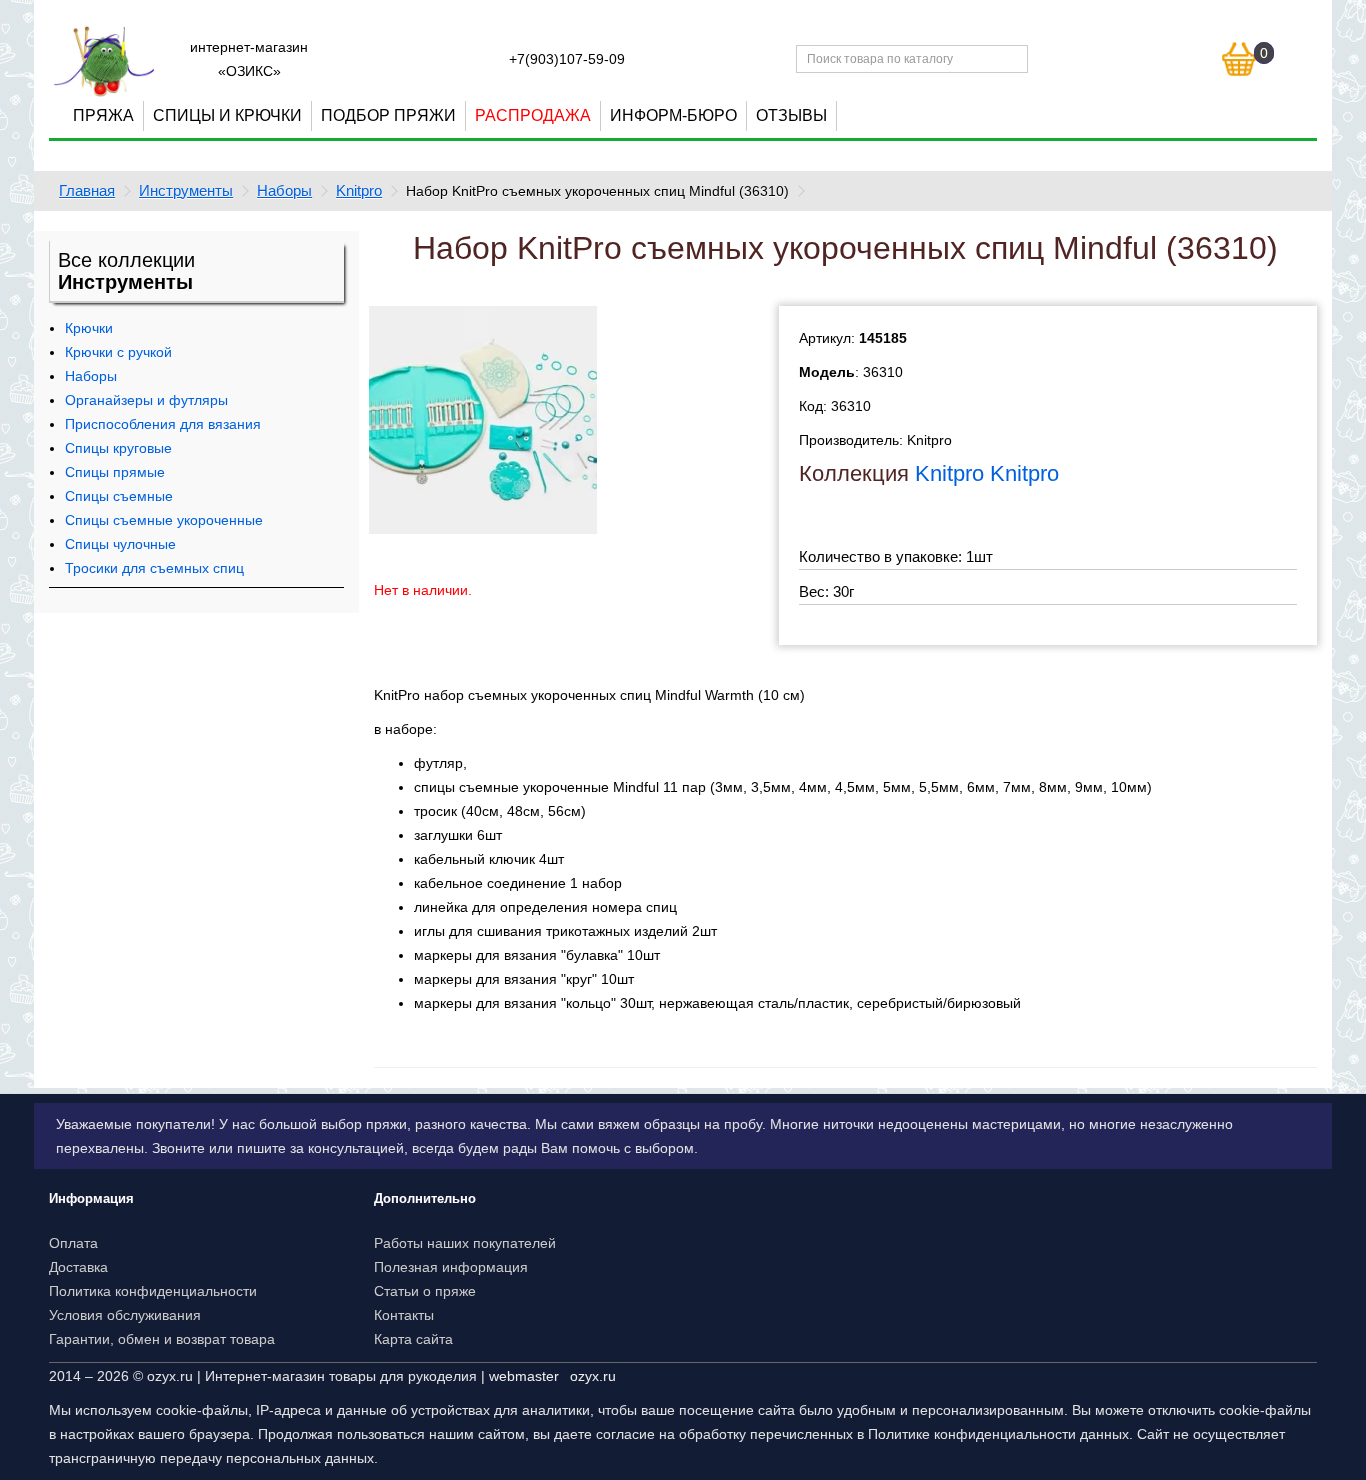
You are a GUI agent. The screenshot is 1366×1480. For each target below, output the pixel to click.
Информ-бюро (673, 115)
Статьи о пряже (425, 1291)
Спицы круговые (118, 448)
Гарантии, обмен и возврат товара (162, 1339)
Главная (87, 190)
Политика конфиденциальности (153, 1291)
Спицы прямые (115, 472)
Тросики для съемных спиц (154, 568)
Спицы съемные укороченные (164, 520)
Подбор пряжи (388, 115)
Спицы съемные (119, 496)
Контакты (404, 1315)
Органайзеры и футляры (146, 400)
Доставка (78, 1267)
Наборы (284, 190)
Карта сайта (413, 1339)
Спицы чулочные (120, 544)
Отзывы (791, 115)
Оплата (73, 1243)
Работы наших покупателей (465, 1243)
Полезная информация (451, 1267)
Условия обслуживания (125, 1315)
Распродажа (533, 115)
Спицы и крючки (227, 115)
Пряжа (103, 115)
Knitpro (359, 190)
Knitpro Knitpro (987, 473)
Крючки (89, 328)
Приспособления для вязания (163, 424)
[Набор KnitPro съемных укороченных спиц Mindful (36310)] (483, 418)
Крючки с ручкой (118, 352)
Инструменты (186, 190)
